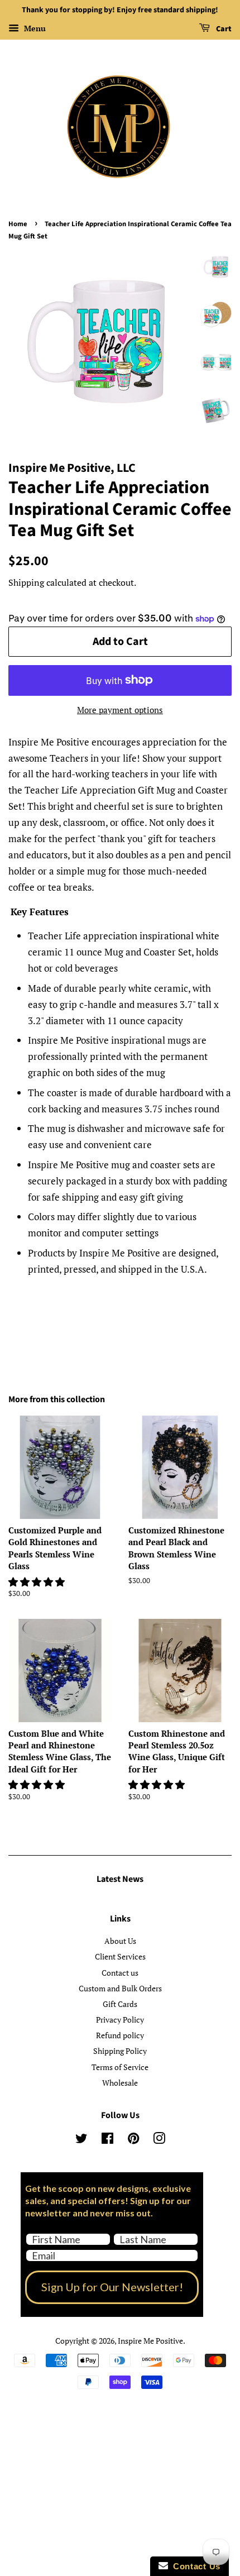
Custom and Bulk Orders (120, 1988)
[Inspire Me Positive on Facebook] (107, 2140)
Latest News (120, 1879)
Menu (34, 28)
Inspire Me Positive (150, 2341)
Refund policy (120, 2035)
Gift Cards (120, 2004)
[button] (38, 1582)
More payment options (120, 710)
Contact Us (194, 2566)
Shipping (26, 582)
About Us (120, 1941)
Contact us (120, 1973)
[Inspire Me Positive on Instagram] (159, 2140)
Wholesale (120, 2083)
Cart (223, 29)
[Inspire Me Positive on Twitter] (81, 2140)
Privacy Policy (120, 2020)
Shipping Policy (120, 2051)
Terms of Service (120, 2067)
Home (18, 224)
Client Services (120, 1956)
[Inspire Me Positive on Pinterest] (133, 2140)
